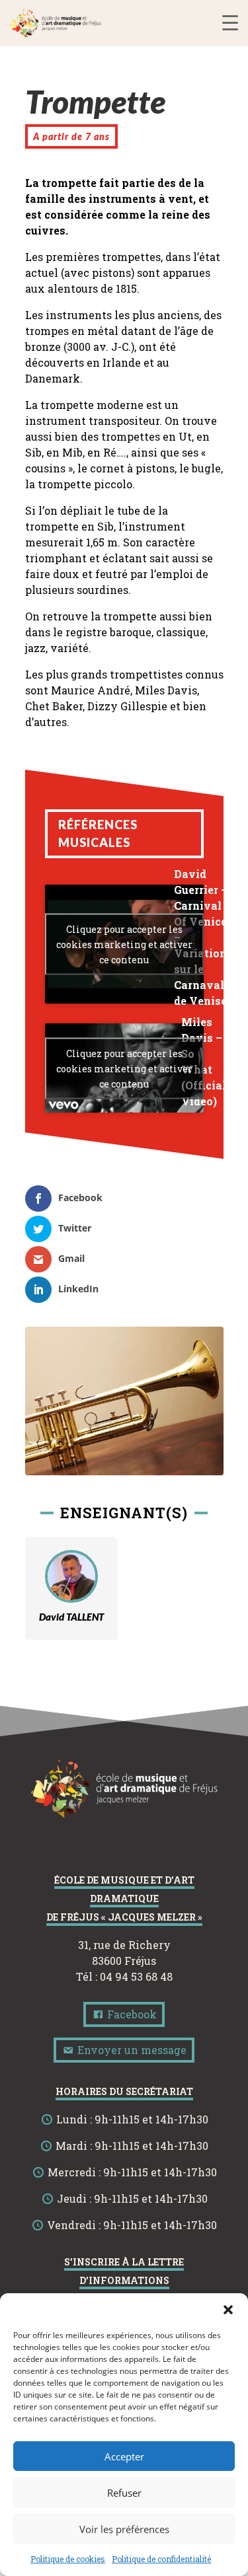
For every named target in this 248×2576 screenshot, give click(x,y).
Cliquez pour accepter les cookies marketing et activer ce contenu (124, 944)
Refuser (124, 2493)
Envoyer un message (131, 2050)
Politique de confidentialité (161, 2559)
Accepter (124, 2456)
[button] (228, 2310)
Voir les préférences (124, 2529)
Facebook (131, 2014)
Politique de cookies (68, 2559)
